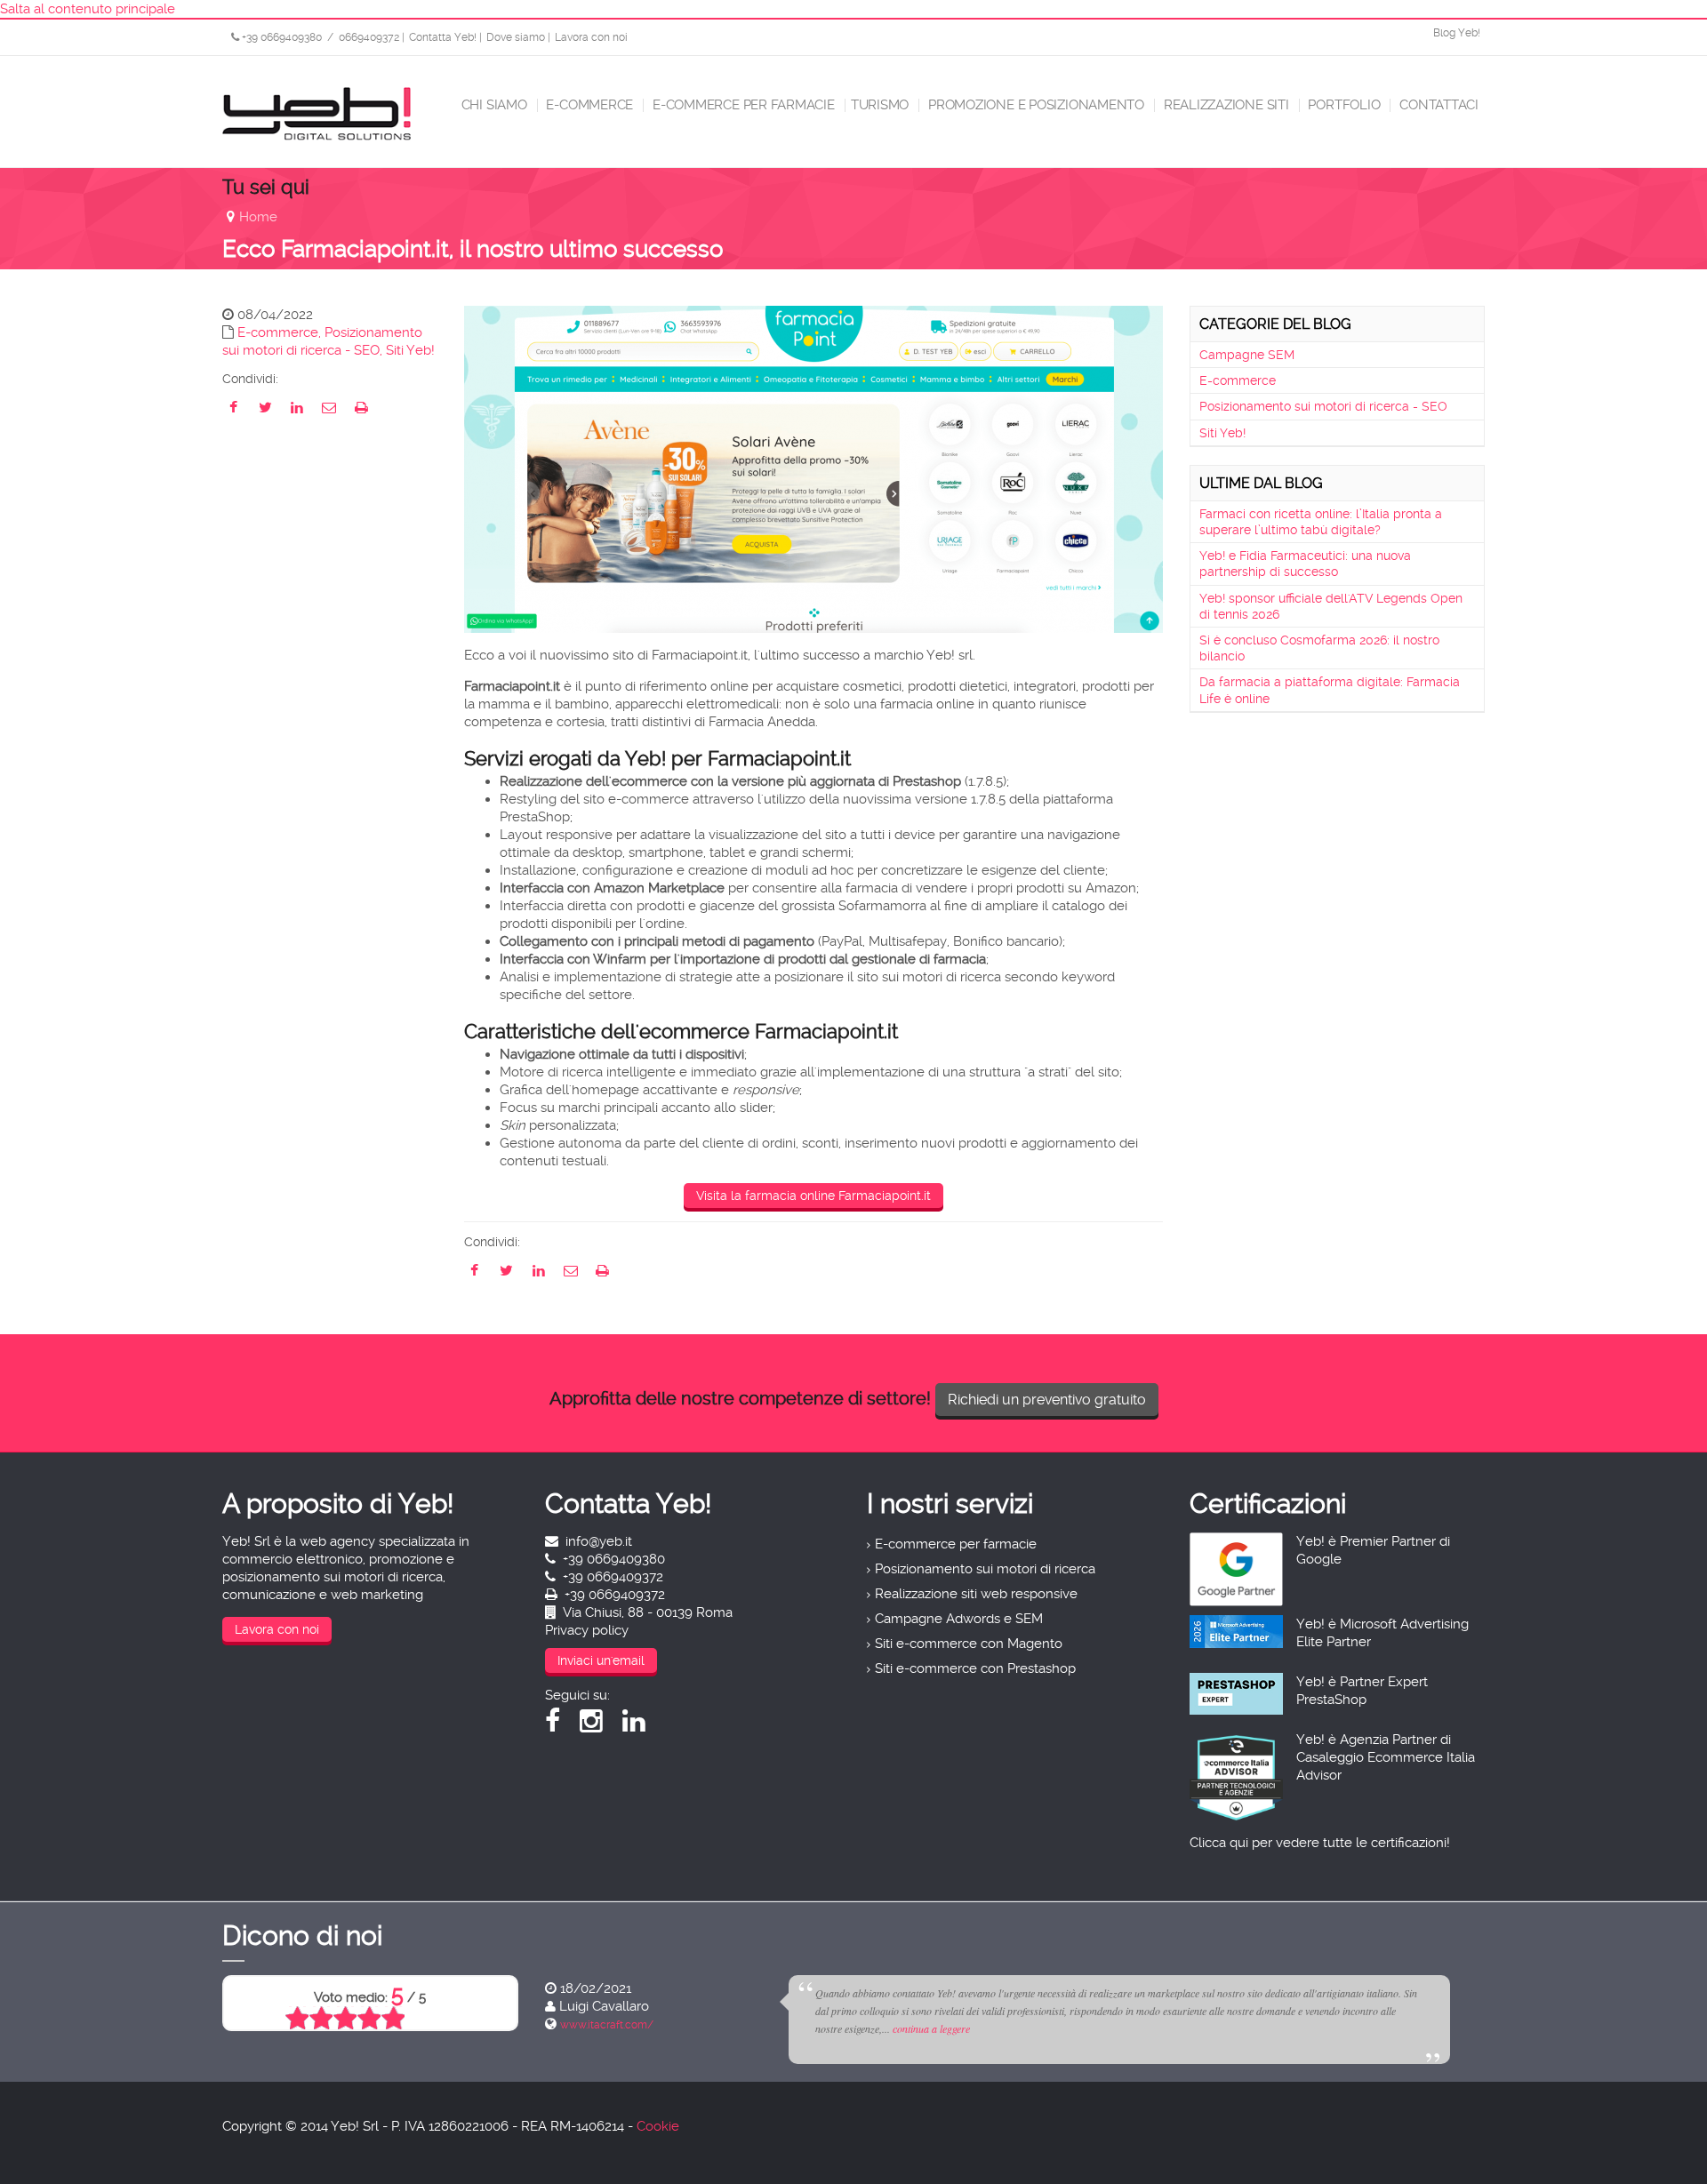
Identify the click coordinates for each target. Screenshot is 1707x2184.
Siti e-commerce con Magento (969, 1644)
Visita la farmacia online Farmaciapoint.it (813, 1196)
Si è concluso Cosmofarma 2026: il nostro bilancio (1319, 648)
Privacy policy (587, 1630)
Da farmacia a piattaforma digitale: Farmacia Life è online (1330, 690)
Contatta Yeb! (443, 37)
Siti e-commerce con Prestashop (975, 1668)
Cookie (658, 2126)
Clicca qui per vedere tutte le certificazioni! (1320, 1843)
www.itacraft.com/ (607, 2025)
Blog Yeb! (1457, 33)
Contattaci (1437, 105)
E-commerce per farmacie (742, 105)
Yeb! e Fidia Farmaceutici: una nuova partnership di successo (1305, 564)
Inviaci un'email (601, 1660)
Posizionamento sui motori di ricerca (985, 1569)
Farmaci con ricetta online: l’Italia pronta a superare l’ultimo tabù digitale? (1321, 522)
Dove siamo (516, 37)
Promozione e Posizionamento (1034, 105)
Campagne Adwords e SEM (959, 1619)
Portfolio (1343, 105)
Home (258, 217)
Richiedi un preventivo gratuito (1047, 1400)
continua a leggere (931, 2028)
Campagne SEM (1247, 355)
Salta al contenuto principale (88, 9)
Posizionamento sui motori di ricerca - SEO (1323, 406)
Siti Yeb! (410, 350)
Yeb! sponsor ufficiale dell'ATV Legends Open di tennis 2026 (1331, 606)
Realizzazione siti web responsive (976, 1594)
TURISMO (880, 105)
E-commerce (589, 105)
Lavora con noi (591, 37)
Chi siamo (493, 105)
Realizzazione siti (1225, 105)
